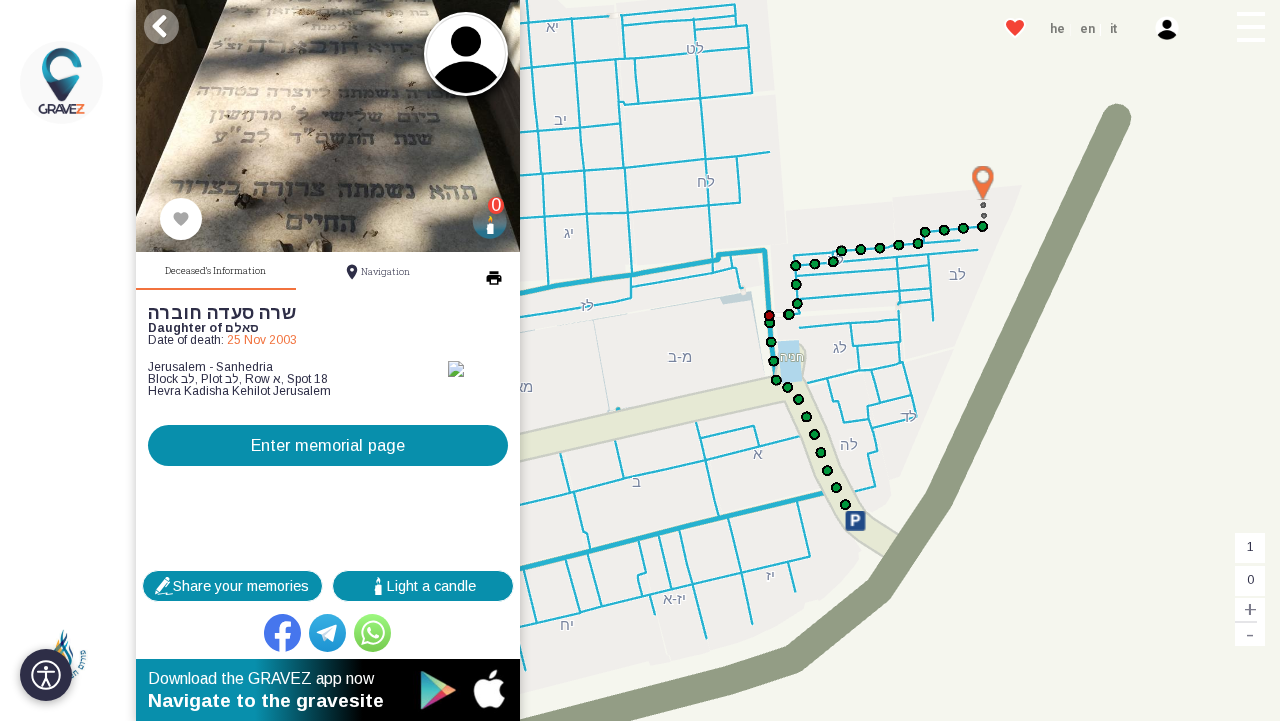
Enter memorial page (328, 445)
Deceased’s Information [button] (215, 270)
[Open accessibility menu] (46, 675)
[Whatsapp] (373, 633)
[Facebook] (283, 633)
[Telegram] (328, 633)
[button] (1252, 30)
